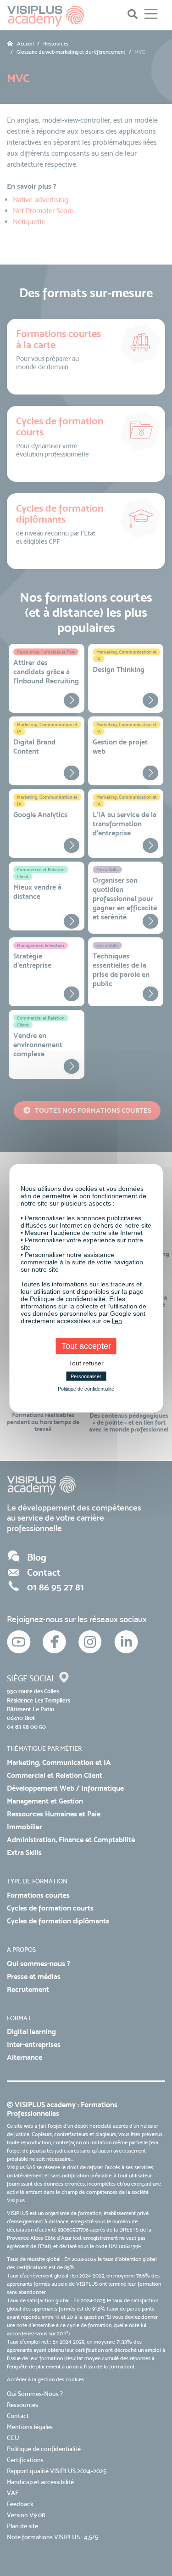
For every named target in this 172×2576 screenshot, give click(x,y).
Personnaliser (86, 1376)
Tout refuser (86, 1363)
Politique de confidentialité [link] (86, 1388)
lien (117, 1320)
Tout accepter (86, 1346)
